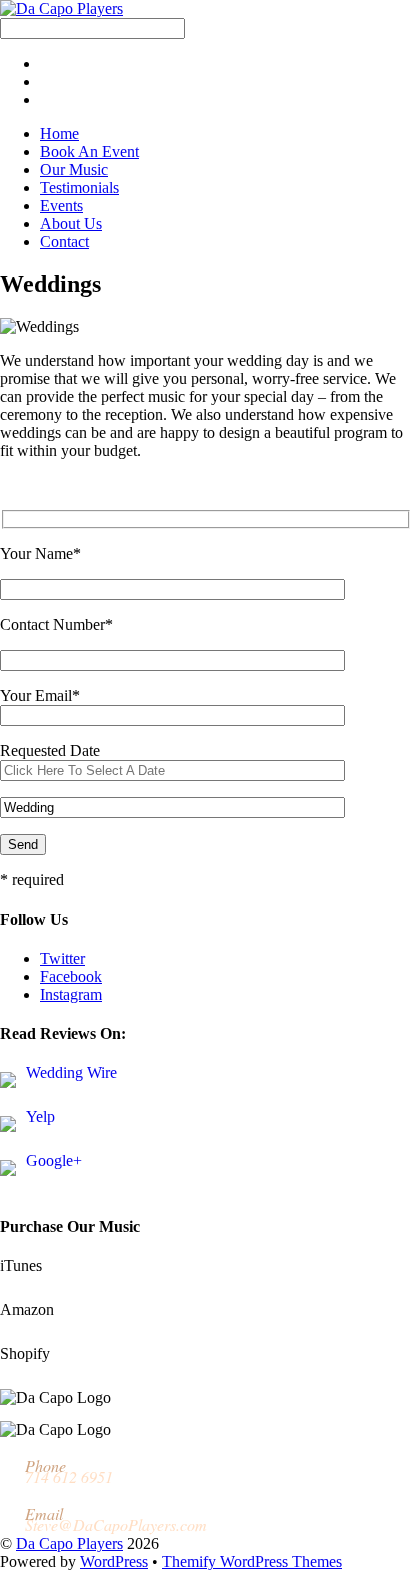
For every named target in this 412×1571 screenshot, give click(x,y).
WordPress (114, 1561)
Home (59, 133)
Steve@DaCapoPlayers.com (116, 1524)
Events (61, 205)
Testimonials (79, 187)
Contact (64, 241)
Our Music (74, 169)
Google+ (54, 1160)
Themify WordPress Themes (252, 1561)
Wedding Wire (71, 1072)
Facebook (71, 976)
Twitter (62, 958)
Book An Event (89, 151)
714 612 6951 (69, 1476)
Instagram (71, 994)
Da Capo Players (69, 1543)
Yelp (40, 1116)
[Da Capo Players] (61, 8)
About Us (71, 223)
